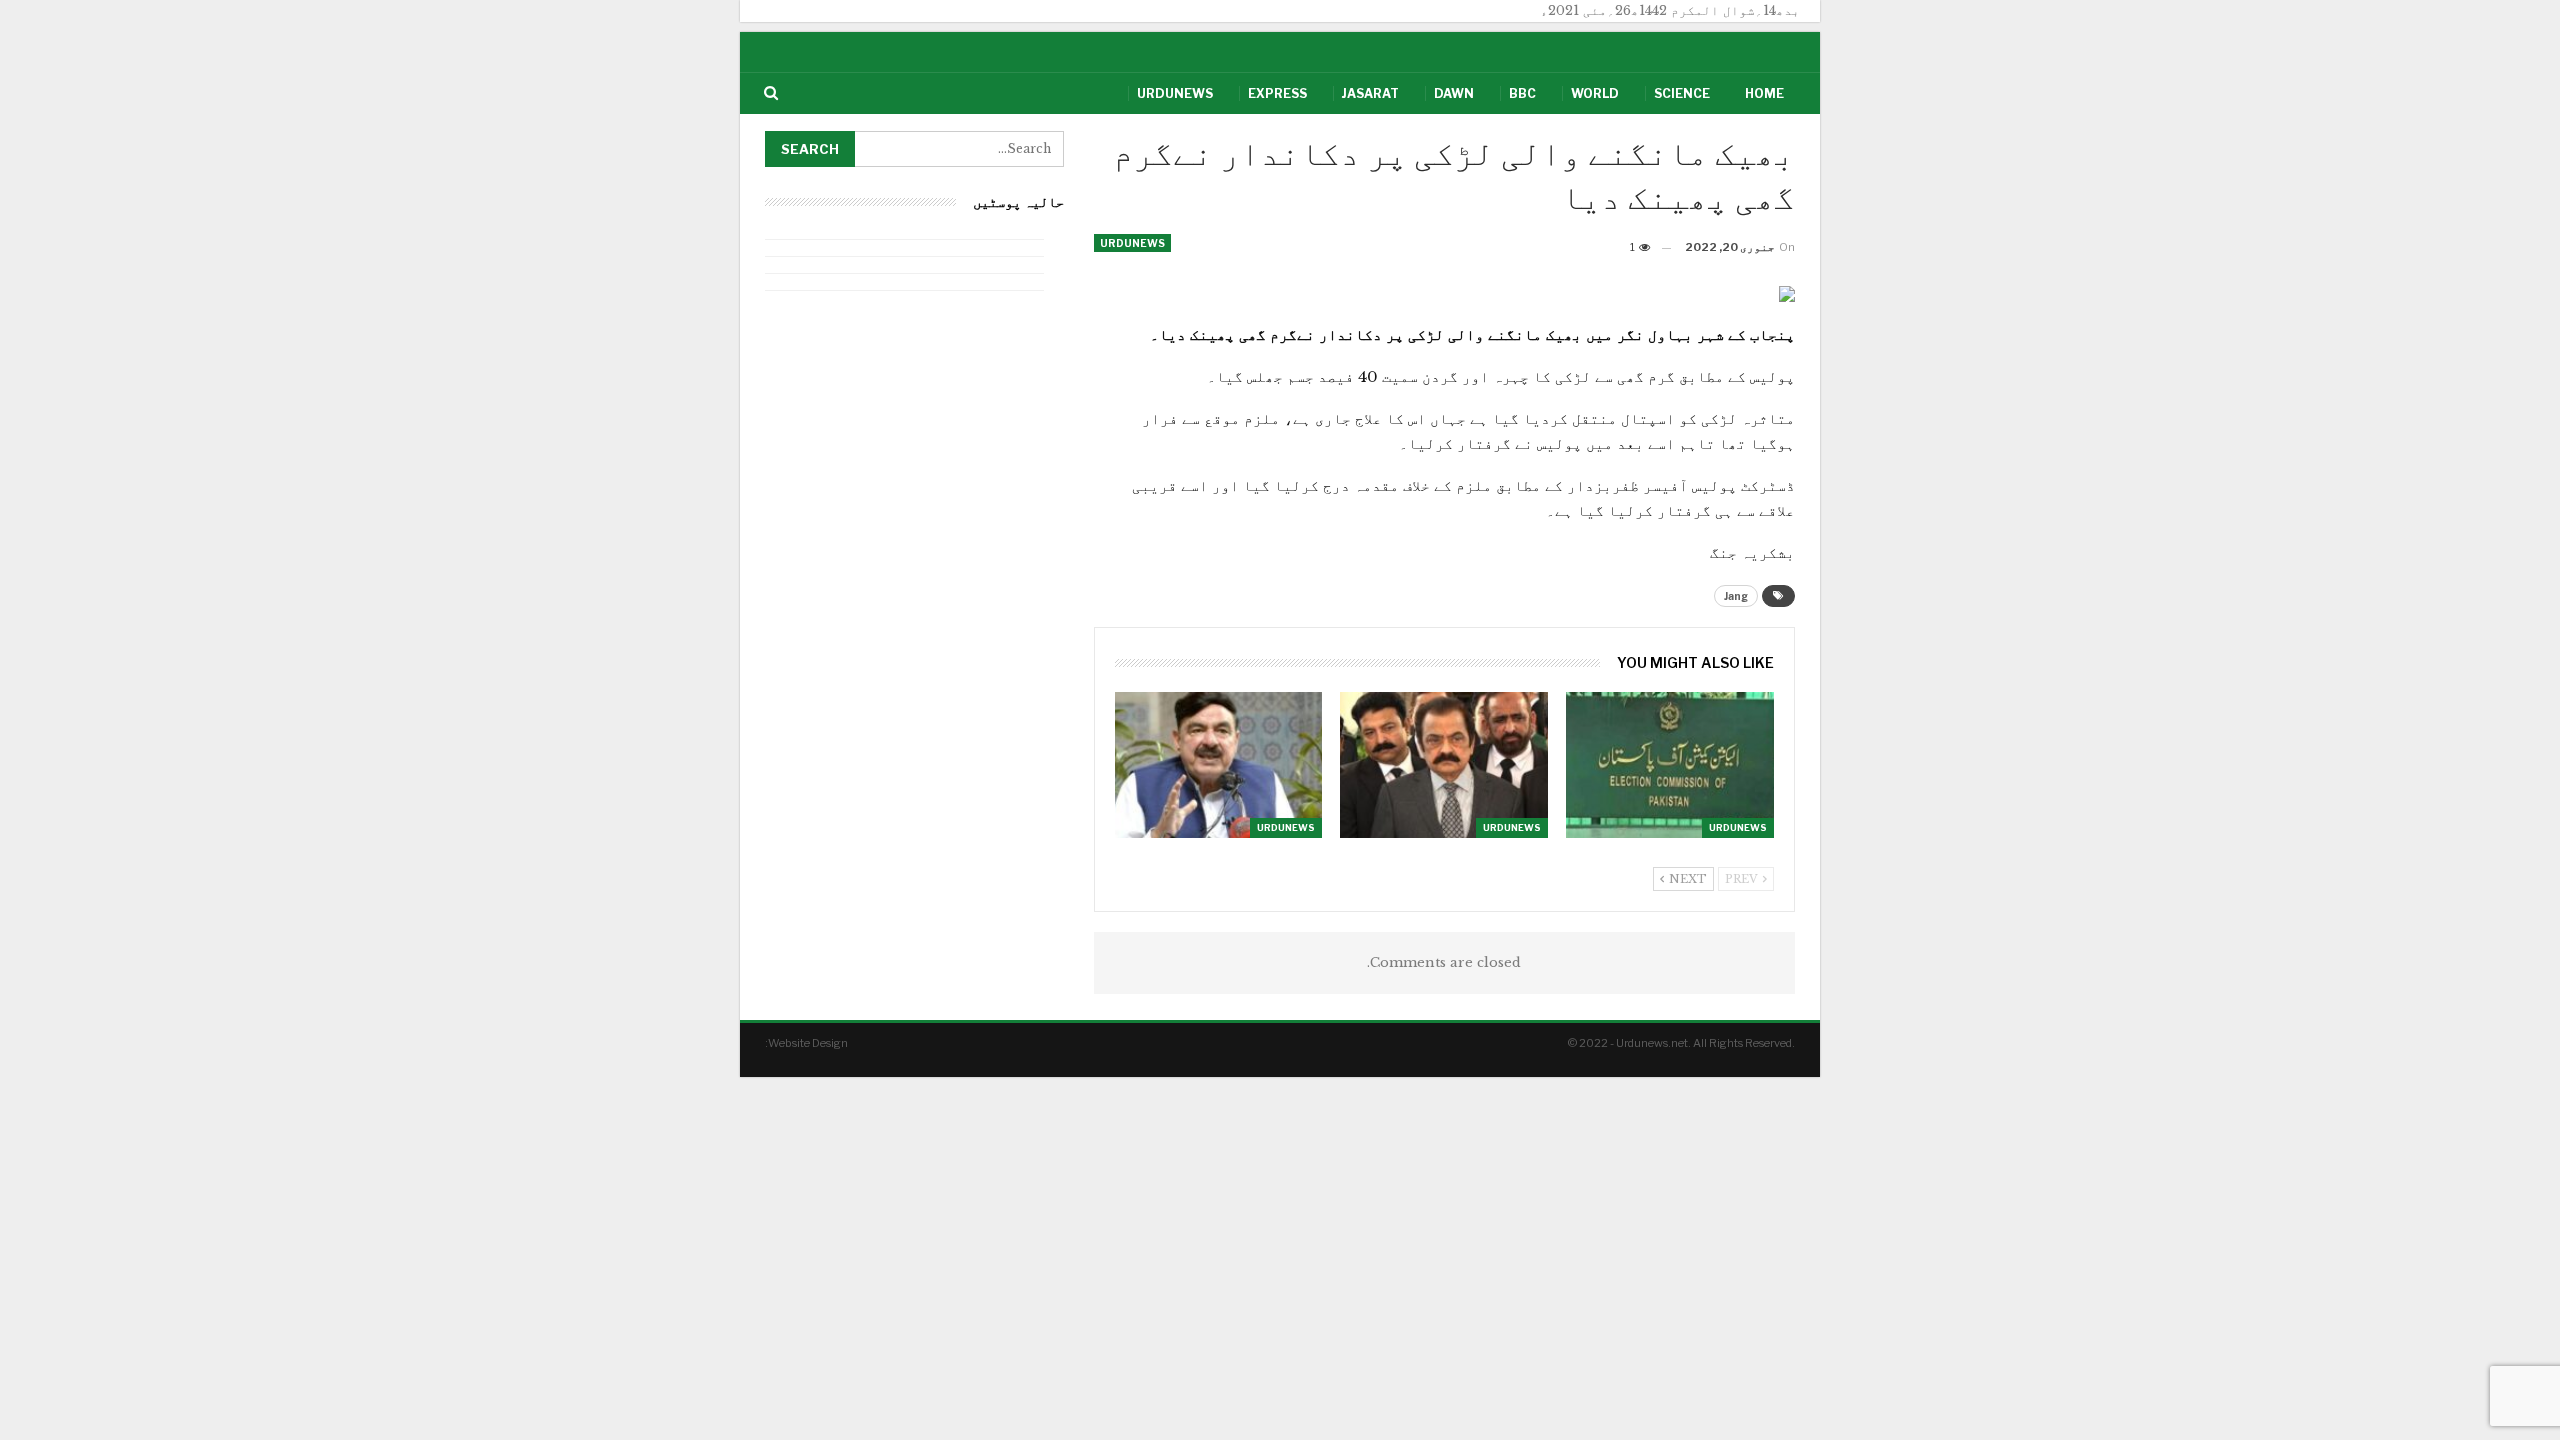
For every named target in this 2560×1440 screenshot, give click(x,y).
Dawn (1454, 93)
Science (1682, 93)
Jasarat (1370, 93)
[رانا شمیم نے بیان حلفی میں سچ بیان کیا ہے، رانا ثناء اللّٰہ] (1444, 764)
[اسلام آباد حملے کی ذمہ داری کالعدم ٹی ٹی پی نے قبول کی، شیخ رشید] (1219, 764)
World (1595, 93)
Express (1277, 93)
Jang (1736, 596)
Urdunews (1175, 93)
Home (1764, 93)
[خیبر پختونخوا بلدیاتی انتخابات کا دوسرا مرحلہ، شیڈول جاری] (1670, 764)
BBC (1522, 93)
